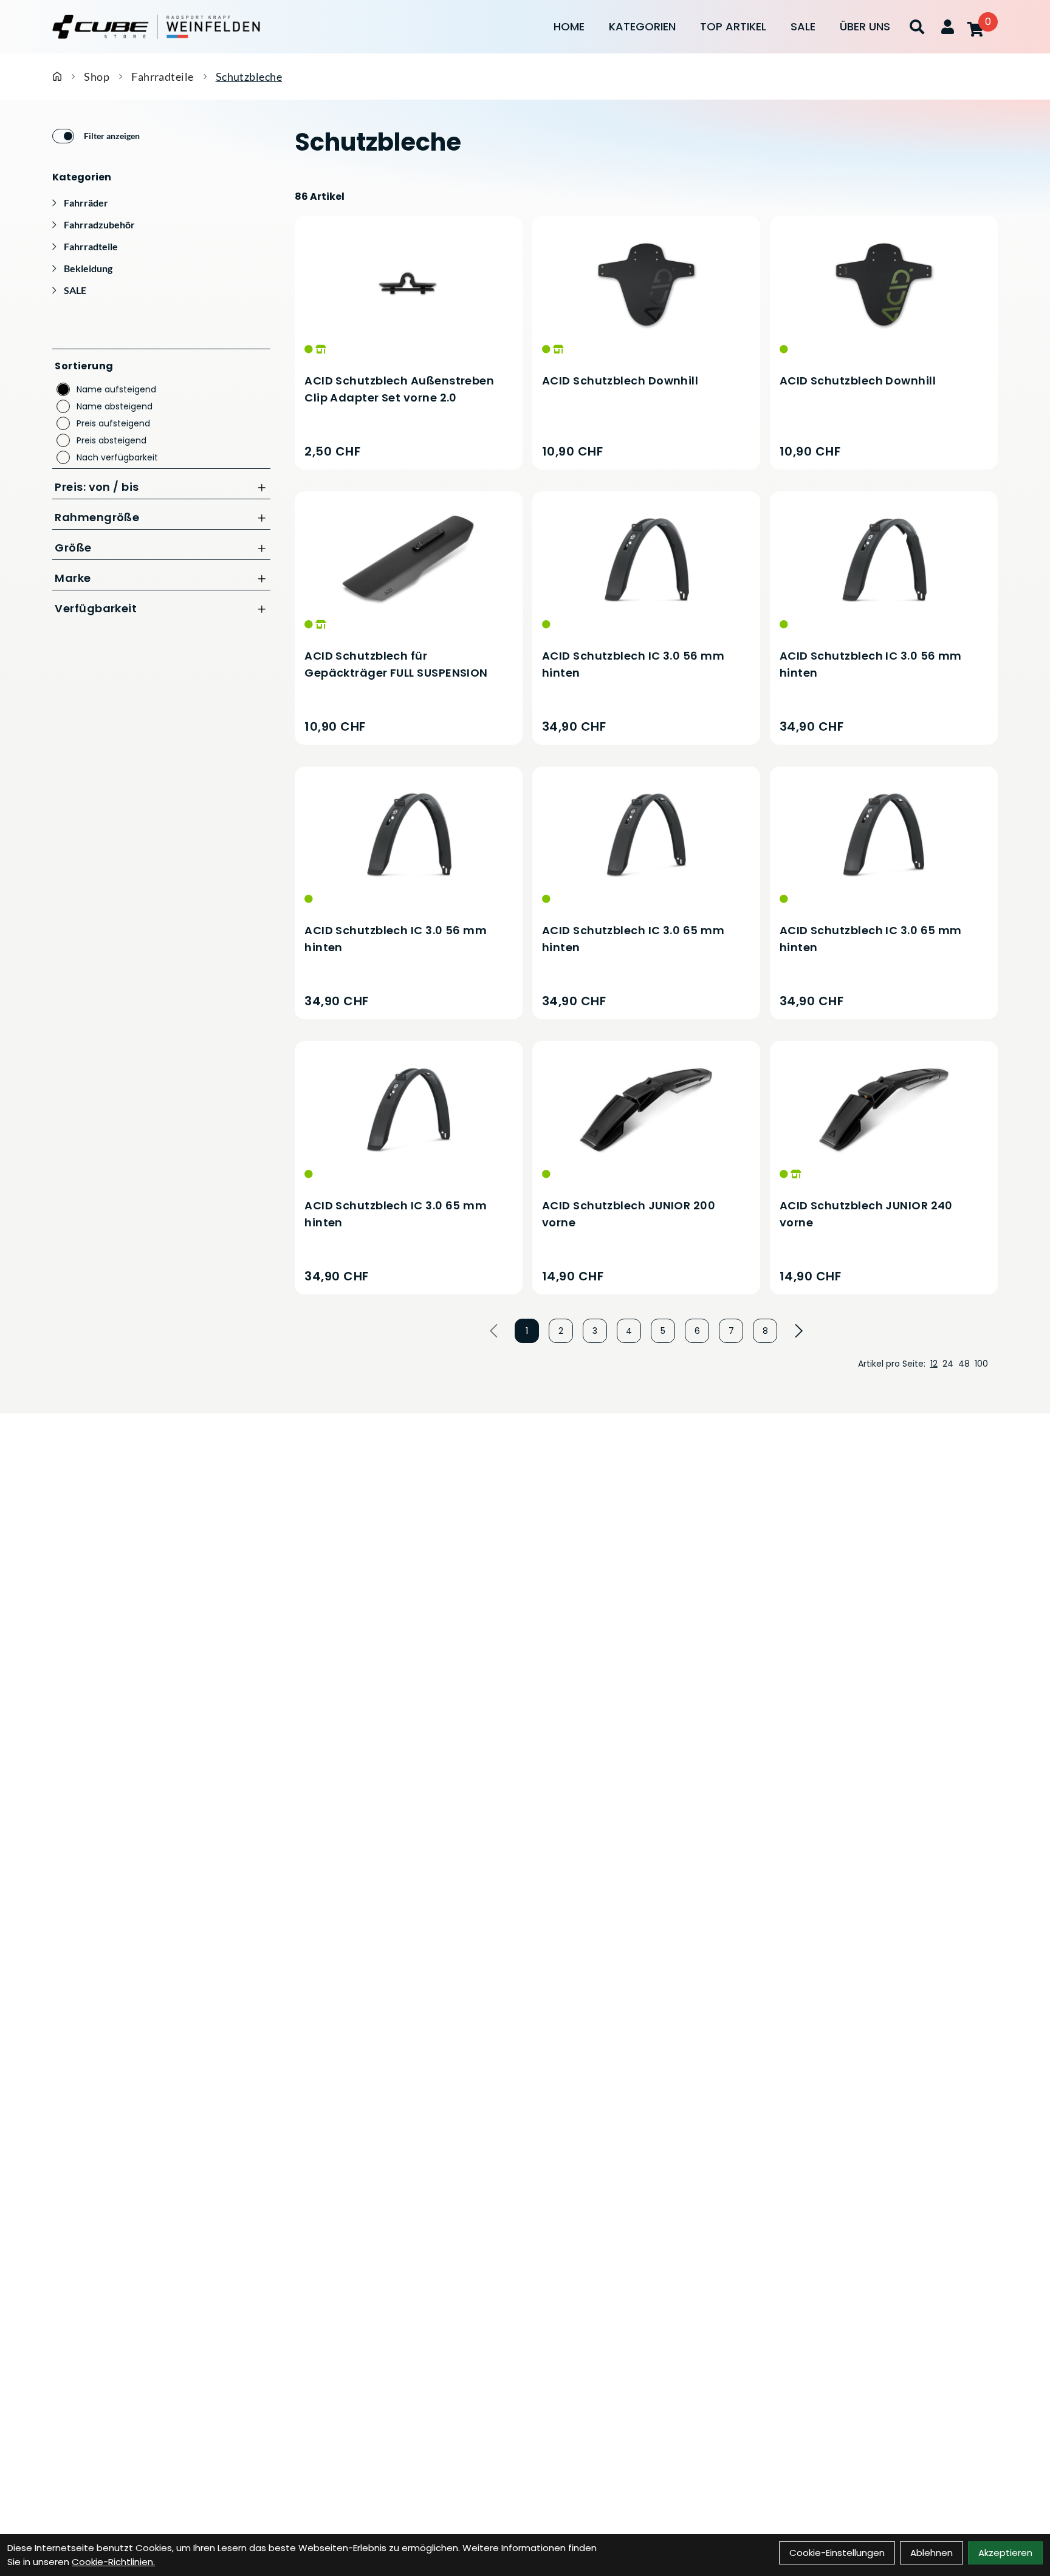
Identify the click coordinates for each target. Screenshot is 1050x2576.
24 (948, 1364)
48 (964, 1364)
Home (569, 26)
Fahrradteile (162, 77)
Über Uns (865, 26)
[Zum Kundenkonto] (948, 27)
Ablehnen (932, 2553)
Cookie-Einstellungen (837, 2553)
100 (981, 1364)
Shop (97, 77)
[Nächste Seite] (799, 1331)
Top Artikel (733, 26)
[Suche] (917, 27)
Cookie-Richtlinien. (113, 2562)
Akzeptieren (1005, 2553)
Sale (803, 26)
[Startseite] (57, 77)
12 (934, 1364)
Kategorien (642, 26)
